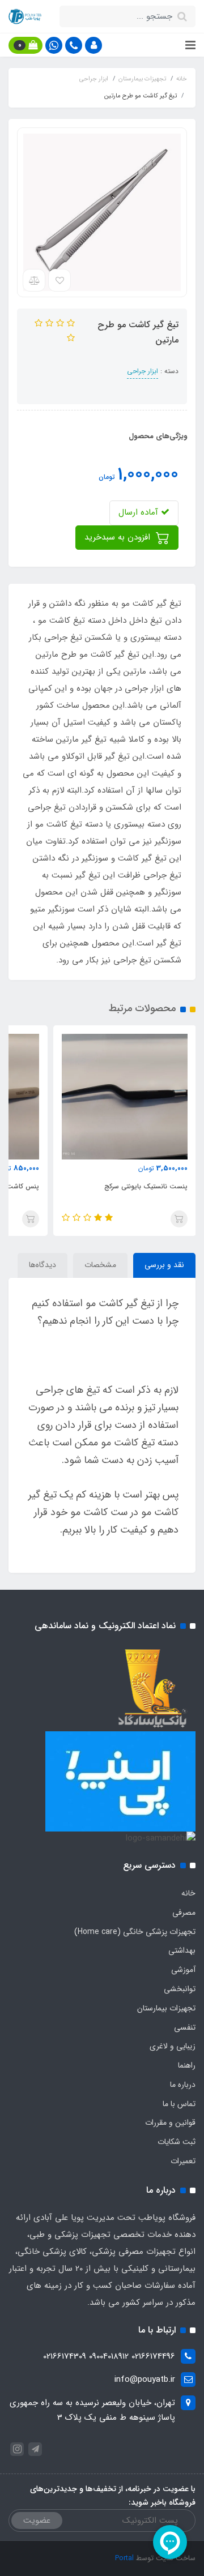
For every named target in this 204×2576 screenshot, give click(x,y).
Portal (124, 2558)
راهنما (187, 2065)
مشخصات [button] (100, 1265)
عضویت (37, 2521)
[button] (93, 45)
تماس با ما (179, 2104)
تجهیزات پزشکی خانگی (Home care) (135, 1932)
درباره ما (183, 2085)
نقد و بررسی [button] (164, 1265)
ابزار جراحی (143, 371)
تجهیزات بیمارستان (166, 2008)
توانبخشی (180, 1989)
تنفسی (185, 2027)
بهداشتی (182, 1950)
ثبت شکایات (177, 2142)
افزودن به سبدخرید (119, 537)
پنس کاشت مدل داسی (146, 1186)
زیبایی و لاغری (173, 2046)
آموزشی (183, 1970)
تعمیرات (183, 2161)
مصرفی (184, 1912)
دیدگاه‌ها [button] (42, 1265)
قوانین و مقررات (170, 2123)
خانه (188, 1893)
